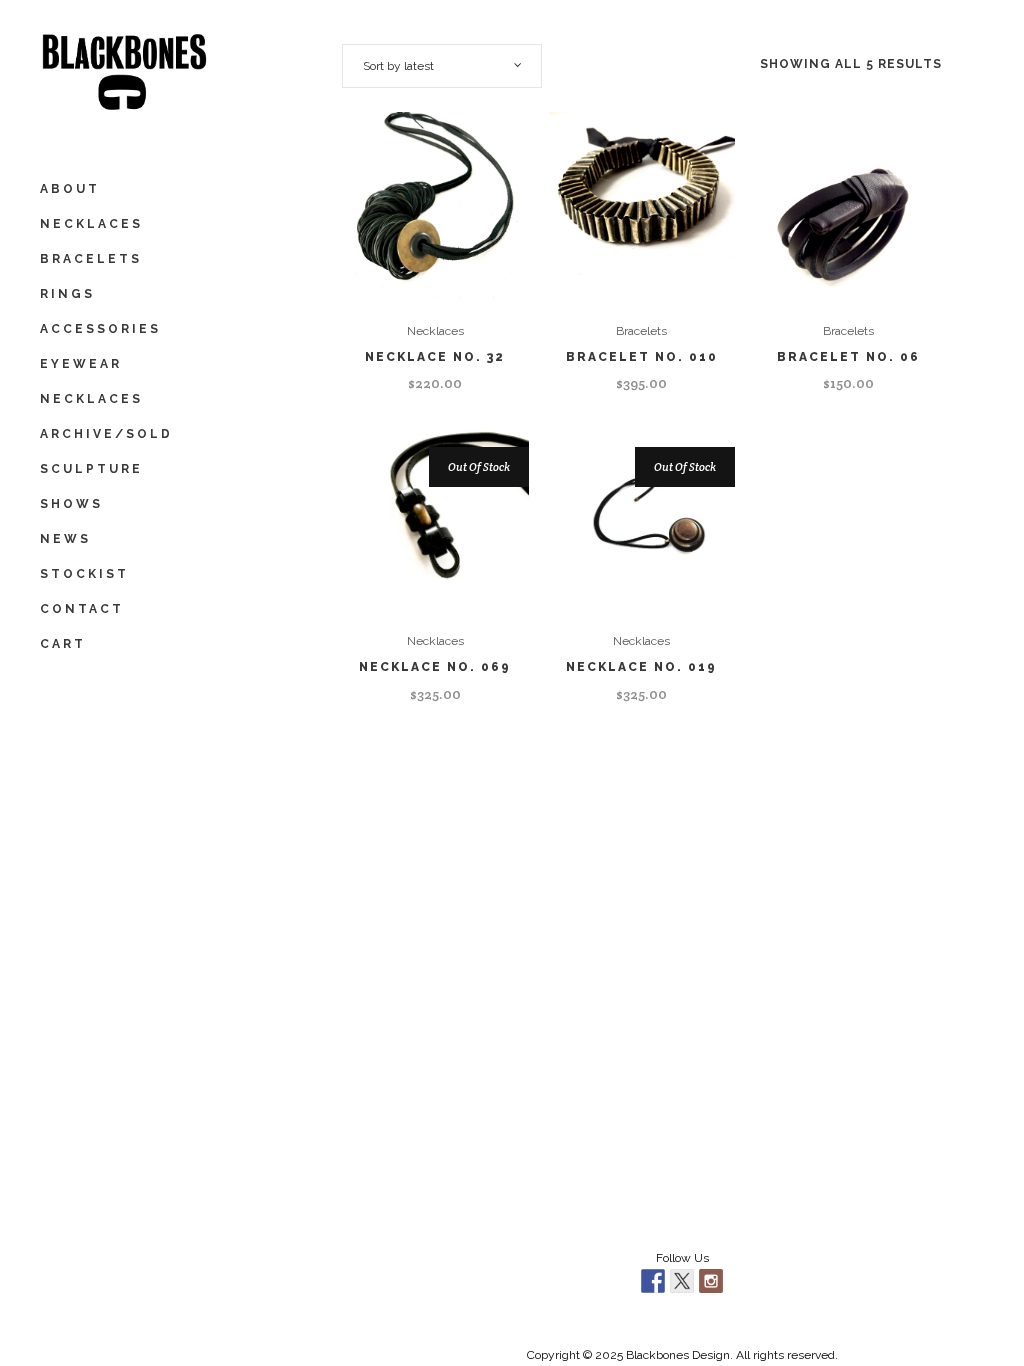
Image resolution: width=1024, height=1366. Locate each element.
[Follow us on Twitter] (682, 1281)
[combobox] (442, 66)
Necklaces (435, 331)
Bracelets (641, 331)
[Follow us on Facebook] (653, 1281)
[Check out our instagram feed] (711, 1281)
